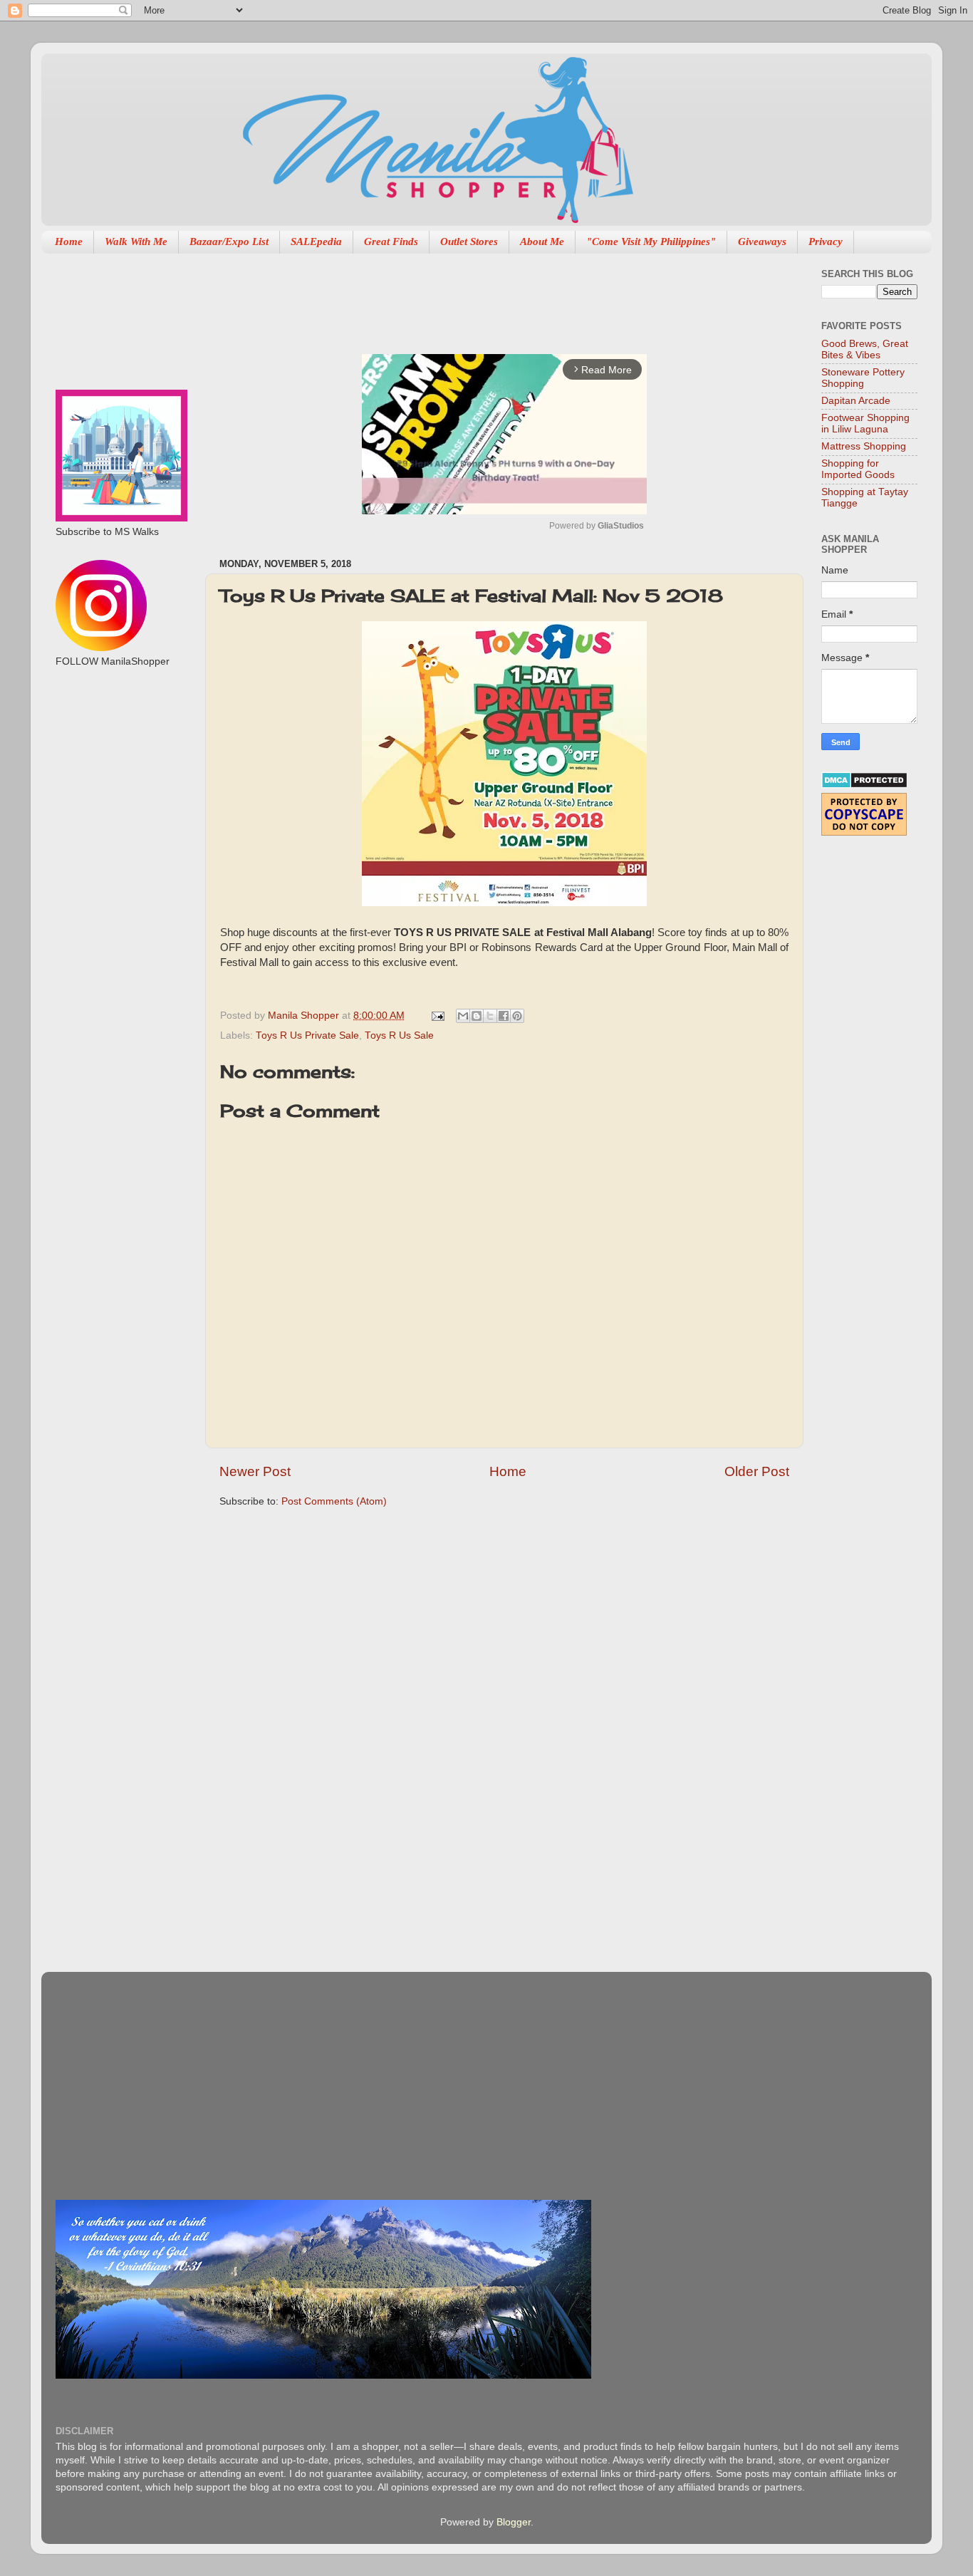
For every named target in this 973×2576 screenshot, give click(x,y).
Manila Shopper (305, 1016)
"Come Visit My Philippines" (651, 241)
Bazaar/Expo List (229, 241)
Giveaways (762, 241)
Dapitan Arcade (856, 401)
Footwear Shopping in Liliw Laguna (865, 424)
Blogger (514, 2522)
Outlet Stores (469, 241)
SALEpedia (316, 241)
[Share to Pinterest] (517, 1016)
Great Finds (391, 241)
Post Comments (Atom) (334, 1501)
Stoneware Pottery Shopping (863, 378)
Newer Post (255, 1471)
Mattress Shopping (864, 446)
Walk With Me (136, 241)
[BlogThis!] (477, 1016)
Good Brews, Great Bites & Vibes (865, 349)
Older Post (757, 1471)
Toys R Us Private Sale (307, 1035)
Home (69, 241)
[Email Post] (437, 1016)
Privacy (826, 241)
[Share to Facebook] (504, 1016)
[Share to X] (490, 1016)
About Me (542, 241)
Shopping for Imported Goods (858, 469)
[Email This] (463, 1016)
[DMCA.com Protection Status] (864, 785)
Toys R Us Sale (399, 1035)
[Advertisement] (479, 296)
